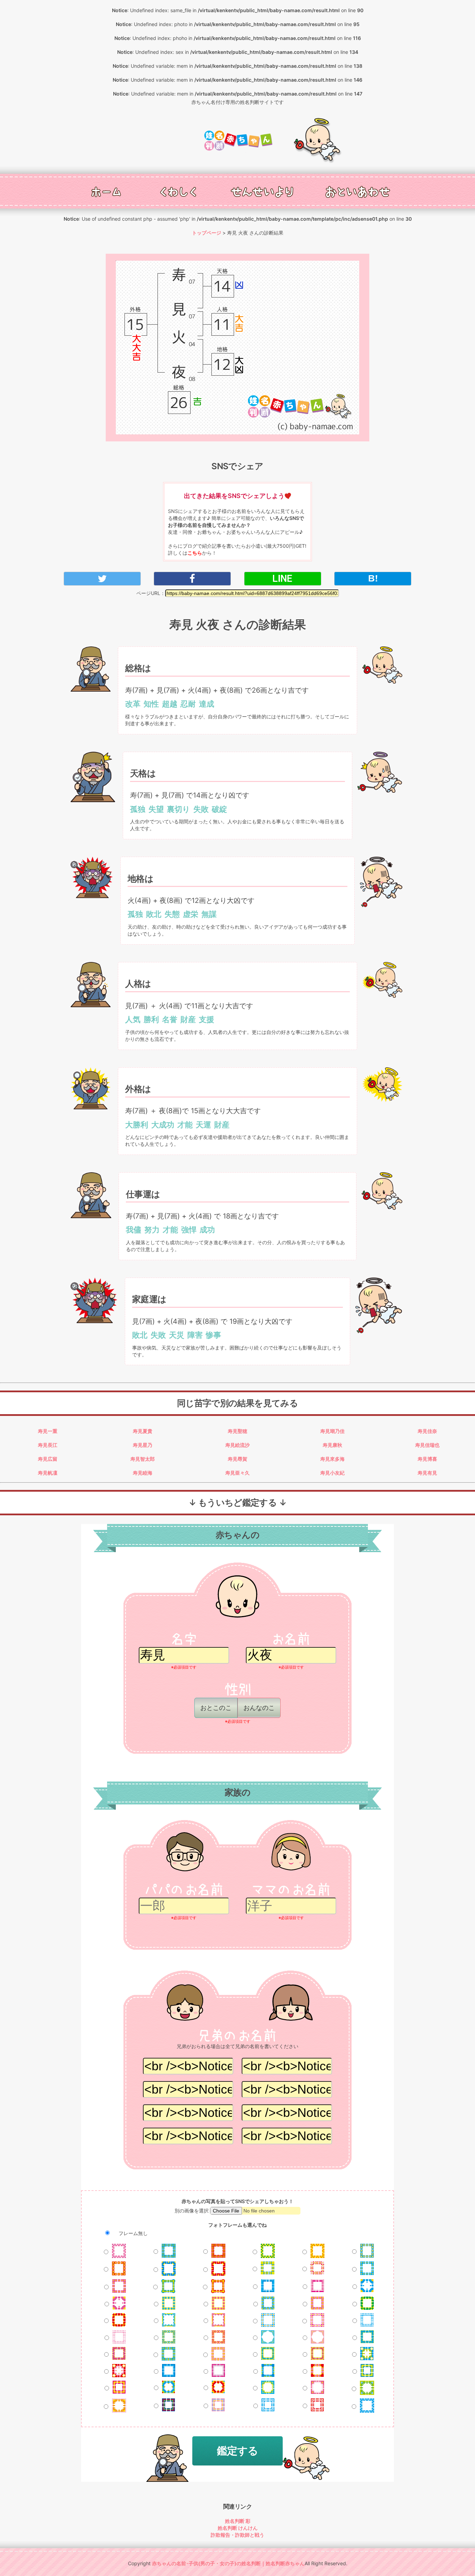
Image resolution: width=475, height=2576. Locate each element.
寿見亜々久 (237, 1473)
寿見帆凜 (48, 1473)
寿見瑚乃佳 (332, 1431)
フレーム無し (132, 2233)
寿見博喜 (427, 1459)
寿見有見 (427, 1473)
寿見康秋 (332, 1445)
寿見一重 (48, 1431)
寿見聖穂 (237, 1431)
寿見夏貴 (143, 1431)
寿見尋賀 (237, 1459)
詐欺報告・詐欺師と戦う (237, 2535)
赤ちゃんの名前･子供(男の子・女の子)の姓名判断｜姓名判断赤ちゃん (228, 2563)
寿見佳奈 (427, 1431)
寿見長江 (48, 1445)
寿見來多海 (332, 1459)
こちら (195, 553)
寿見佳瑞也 (427, 1445)
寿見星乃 (143, 1445)
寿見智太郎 (143, 1459)
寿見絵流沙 (237, 1445)
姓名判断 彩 (238, 2521)
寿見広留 (48, 1459)
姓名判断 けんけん (238, 2528)
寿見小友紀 (332, 1473)
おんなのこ (259, 1708)
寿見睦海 (143, 1473)
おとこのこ (216, 1708)
